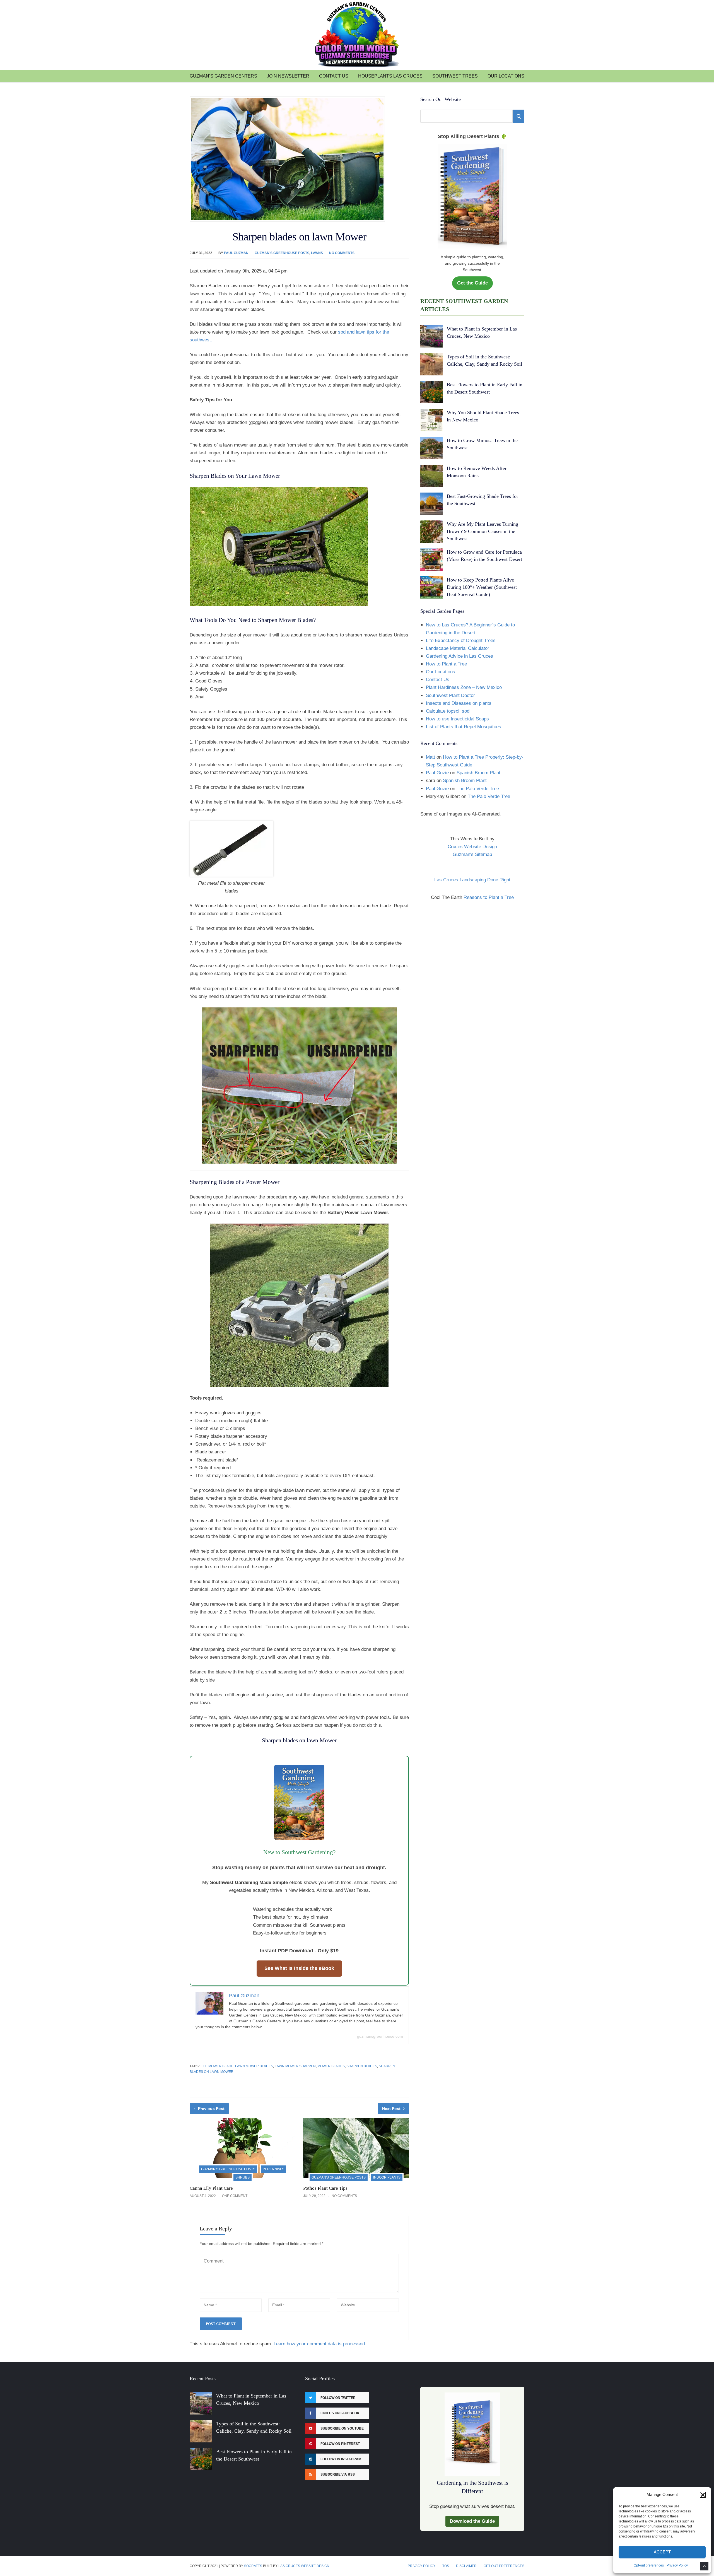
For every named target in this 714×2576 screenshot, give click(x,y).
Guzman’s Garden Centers (223, 76)
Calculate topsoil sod (448, 711)
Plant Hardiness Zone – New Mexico (464, 687)
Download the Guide (472, 2521)
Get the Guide (472, 283)
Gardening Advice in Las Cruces (459, 656)
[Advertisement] (472, 950)
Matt (430, 757)
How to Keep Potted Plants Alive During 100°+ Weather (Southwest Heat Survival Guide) (482, 587)
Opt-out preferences (649, 2565)
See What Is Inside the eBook (299, 1968)
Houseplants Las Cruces (390, 76)
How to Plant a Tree (446, 664)
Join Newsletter (288, 76)
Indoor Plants (387, 2177)
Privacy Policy (677, 2565)
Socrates (253, 2566)
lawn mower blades (254, 2066)
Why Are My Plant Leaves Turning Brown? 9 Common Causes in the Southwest (483, 531)
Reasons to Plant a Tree (489, 897)
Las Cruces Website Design (304, 2566)
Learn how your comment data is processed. (320, 2344)
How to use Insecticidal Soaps (457, 719)
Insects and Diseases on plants (459, 703)
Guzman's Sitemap (472, 854)
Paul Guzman (236, 253)
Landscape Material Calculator (458, 648)
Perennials (273, 2169)
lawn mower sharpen (295, 2066)
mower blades (331, 2066)
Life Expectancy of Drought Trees (461, 641)
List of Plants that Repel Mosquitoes (464, 727)
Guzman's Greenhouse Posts (282, 253)
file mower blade (217, 2066)
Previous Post (211, 2109)
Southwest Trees (455, 76)
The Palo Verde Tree (478, 789)
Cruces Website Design (472, 847)
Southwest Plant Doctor (450, 695)
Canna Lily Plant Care (211, 2188)
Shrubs (243, 2177)
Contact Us (334, 76)
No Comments (342, 253)
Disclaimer (466, 2566)
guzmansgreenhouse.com (380, 2036)
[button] (703, 2495)
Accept (662, 2552)
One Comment (235, 2196)
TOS (446, 2566)
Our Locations (506, 76)
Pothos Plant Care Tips (325, 2188)
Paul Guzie (437, 773)
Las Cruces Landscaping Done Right (472, 880)
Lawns (317, 253)
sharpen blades (362, 2066)
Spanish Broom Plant (478, 773)
